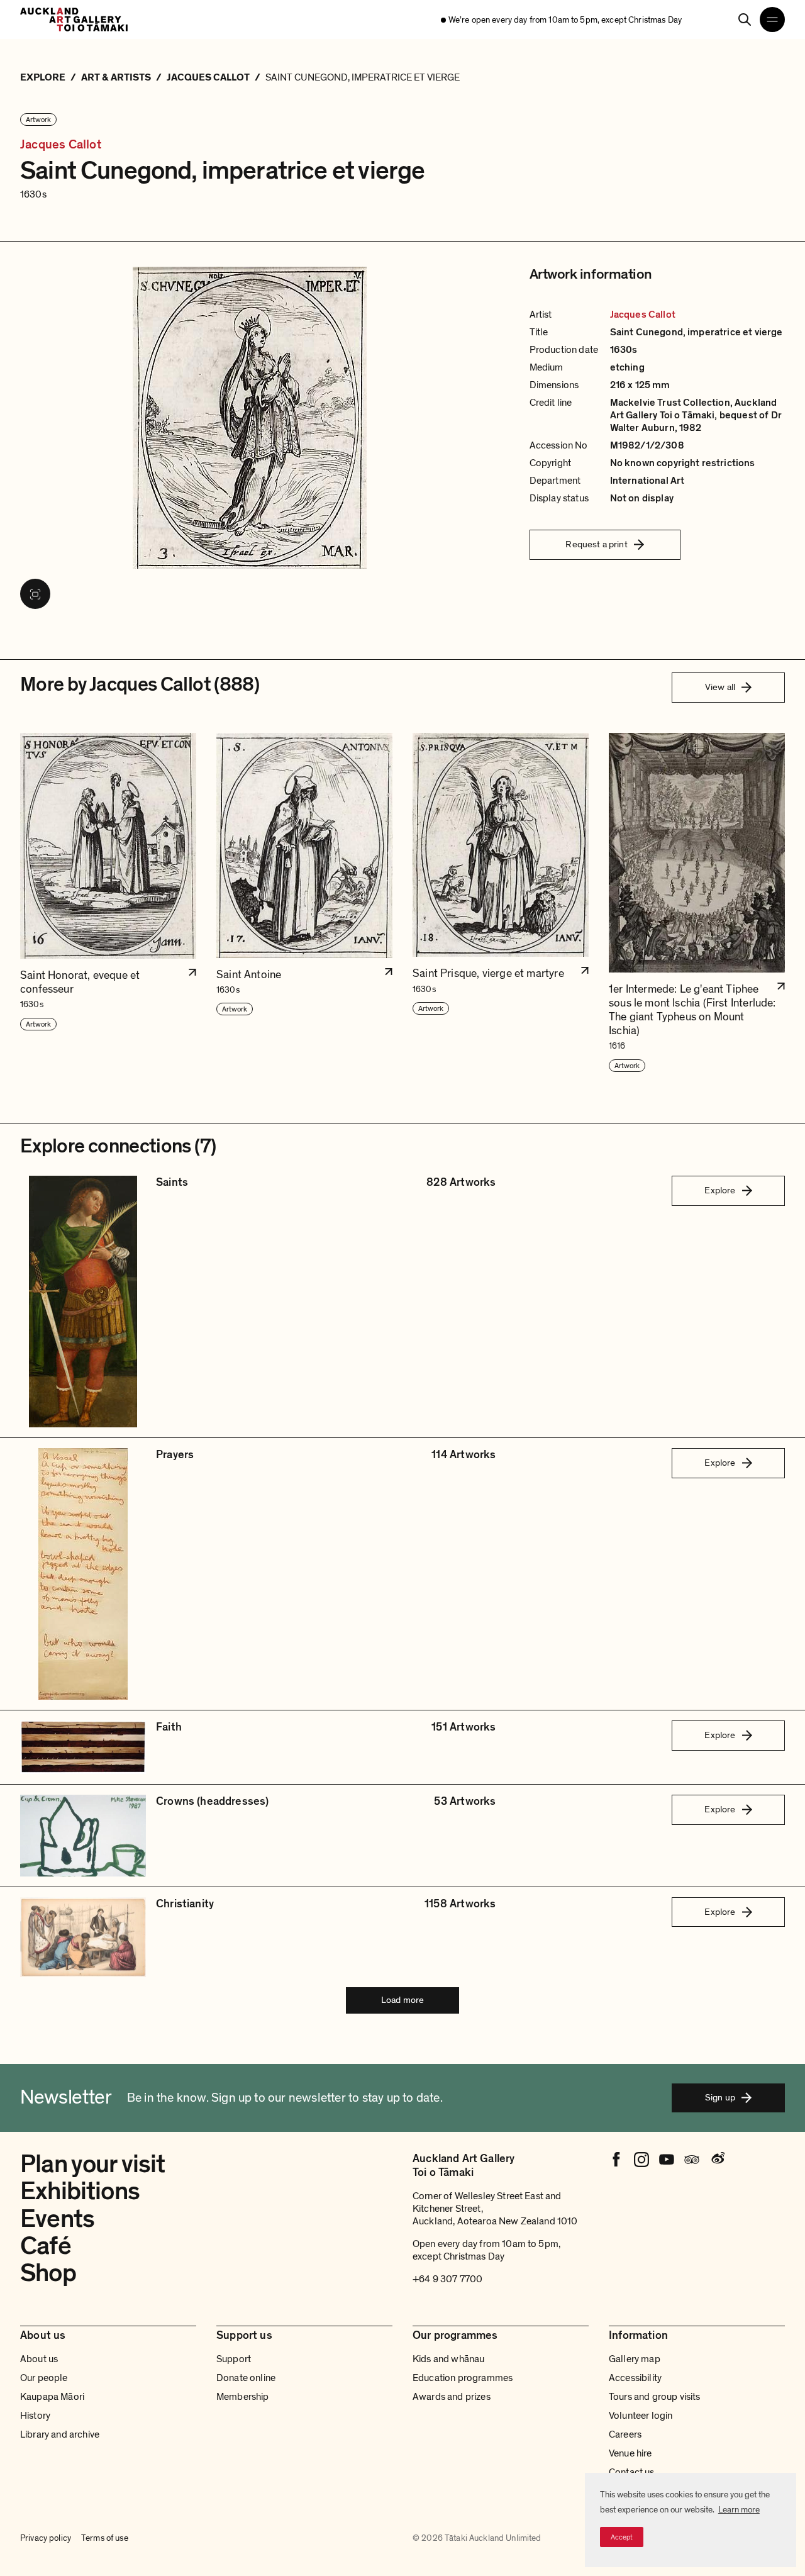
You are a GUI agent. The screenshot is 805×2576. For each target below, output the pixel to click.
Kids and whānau (448, 2359)
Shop (48, 2273)
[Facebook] (616, 2160)
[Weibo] (717, 2160)
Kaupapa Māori (52, 2397)
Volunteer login (641, 2416)
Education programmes (463, 2378)
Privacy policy (46, 2538)
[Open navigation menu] (772, 20)
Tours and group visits (655, 2397)
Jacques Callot (61, 145)
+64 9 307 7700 (447, 2279)
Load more (402, 2000)
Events (57, 2219)
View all (720, 687)
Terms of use (105, 2538)
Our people (44, 2378)
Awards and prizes (452, 2397)
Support (234, 2359)
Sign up (720, 2097)
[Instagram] (641, 2160)
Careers (625, 2434)
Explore (720, 1190)
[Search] (745, 20)
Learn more (739, 2510)
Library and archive (60, 2434)
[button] (108, 903)
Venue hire (630, 2453)
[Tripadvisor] (692, 2160)
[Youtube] (667, 2160)
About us (39, 2359)
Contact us (632, 2472)
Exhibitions (80, 2191)
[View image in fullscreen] (35, 594)
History (35, 2416)
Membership (243, 2397)
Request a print (596, 544)
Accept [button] (622, 2537)
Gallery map (635, 2359)
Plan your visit (93, 2164)
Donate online (246, 2378)
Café (46, 2246)
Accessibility (635, 2378)
